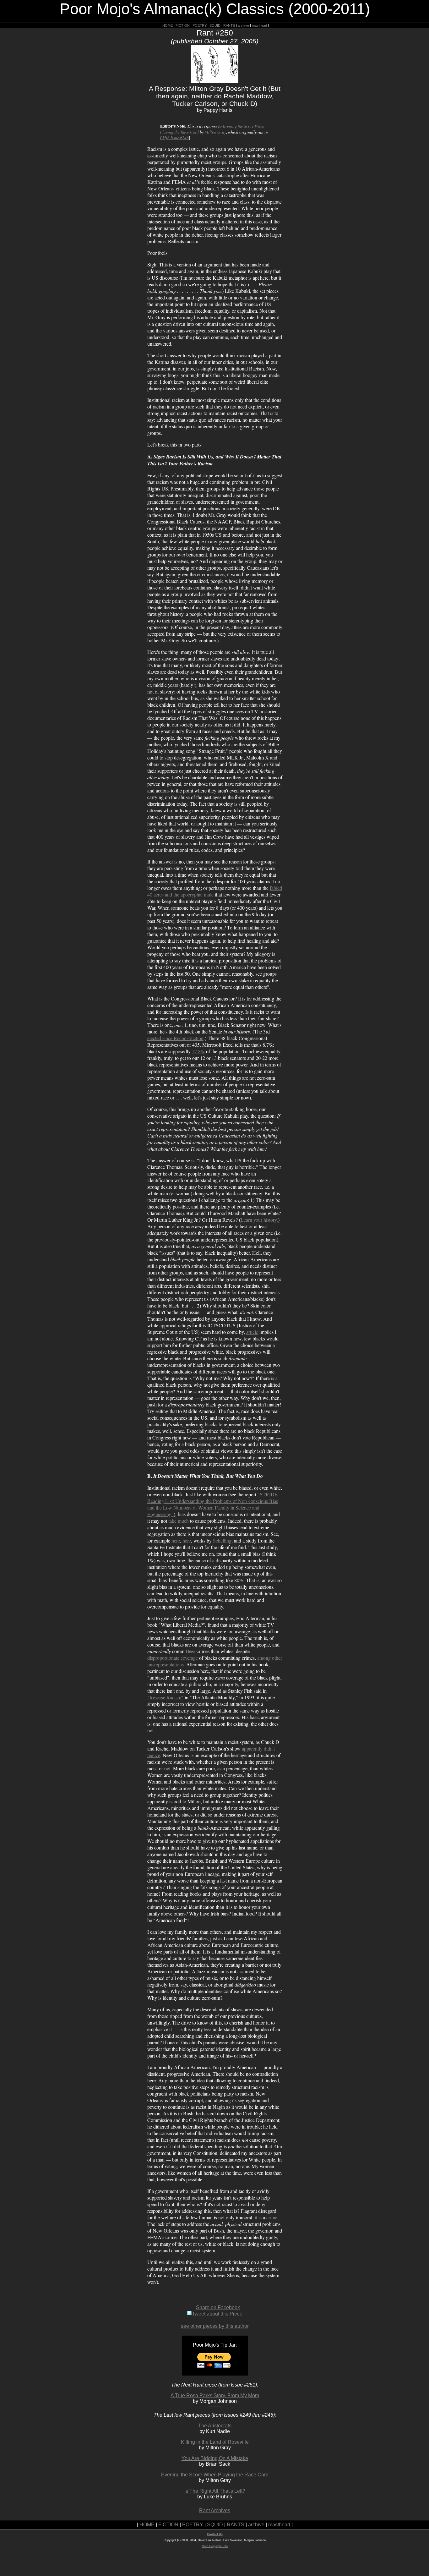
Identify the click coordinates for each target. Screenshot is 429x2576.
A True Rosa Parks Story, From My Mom (215, 2395)
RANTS (229, 25)
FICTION (183, 25)
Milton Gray (215, 132)
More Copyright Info (215, 2546)
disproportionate (163, 1658)
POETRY (200, 25)
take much (179, 1521)
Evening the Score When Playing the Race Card (215, 2475)
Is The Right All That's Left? (215, 2491)
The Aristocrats (215, 2426)
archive (243, 25)
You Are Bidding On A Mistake (215, 2458)
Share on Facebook (218, 2307)
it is (258, 2217)
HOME (168, 25)
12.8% (198, 1051)
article (252, 1332)
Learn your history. (259, 1220)
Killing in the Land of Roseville (215, 2442)
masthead (259, 25)
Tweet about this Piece (217, 2314)
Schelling (222, 1540)
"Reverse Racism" (165, 1697)
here (176, 1540)
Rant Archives (215, 2510)
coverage (189, 1658)
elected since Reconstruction (175, 1038)
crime (272, 2217)
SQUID (215, 25)
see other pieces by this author (215, 2326)
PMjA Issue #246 (174, 138)
